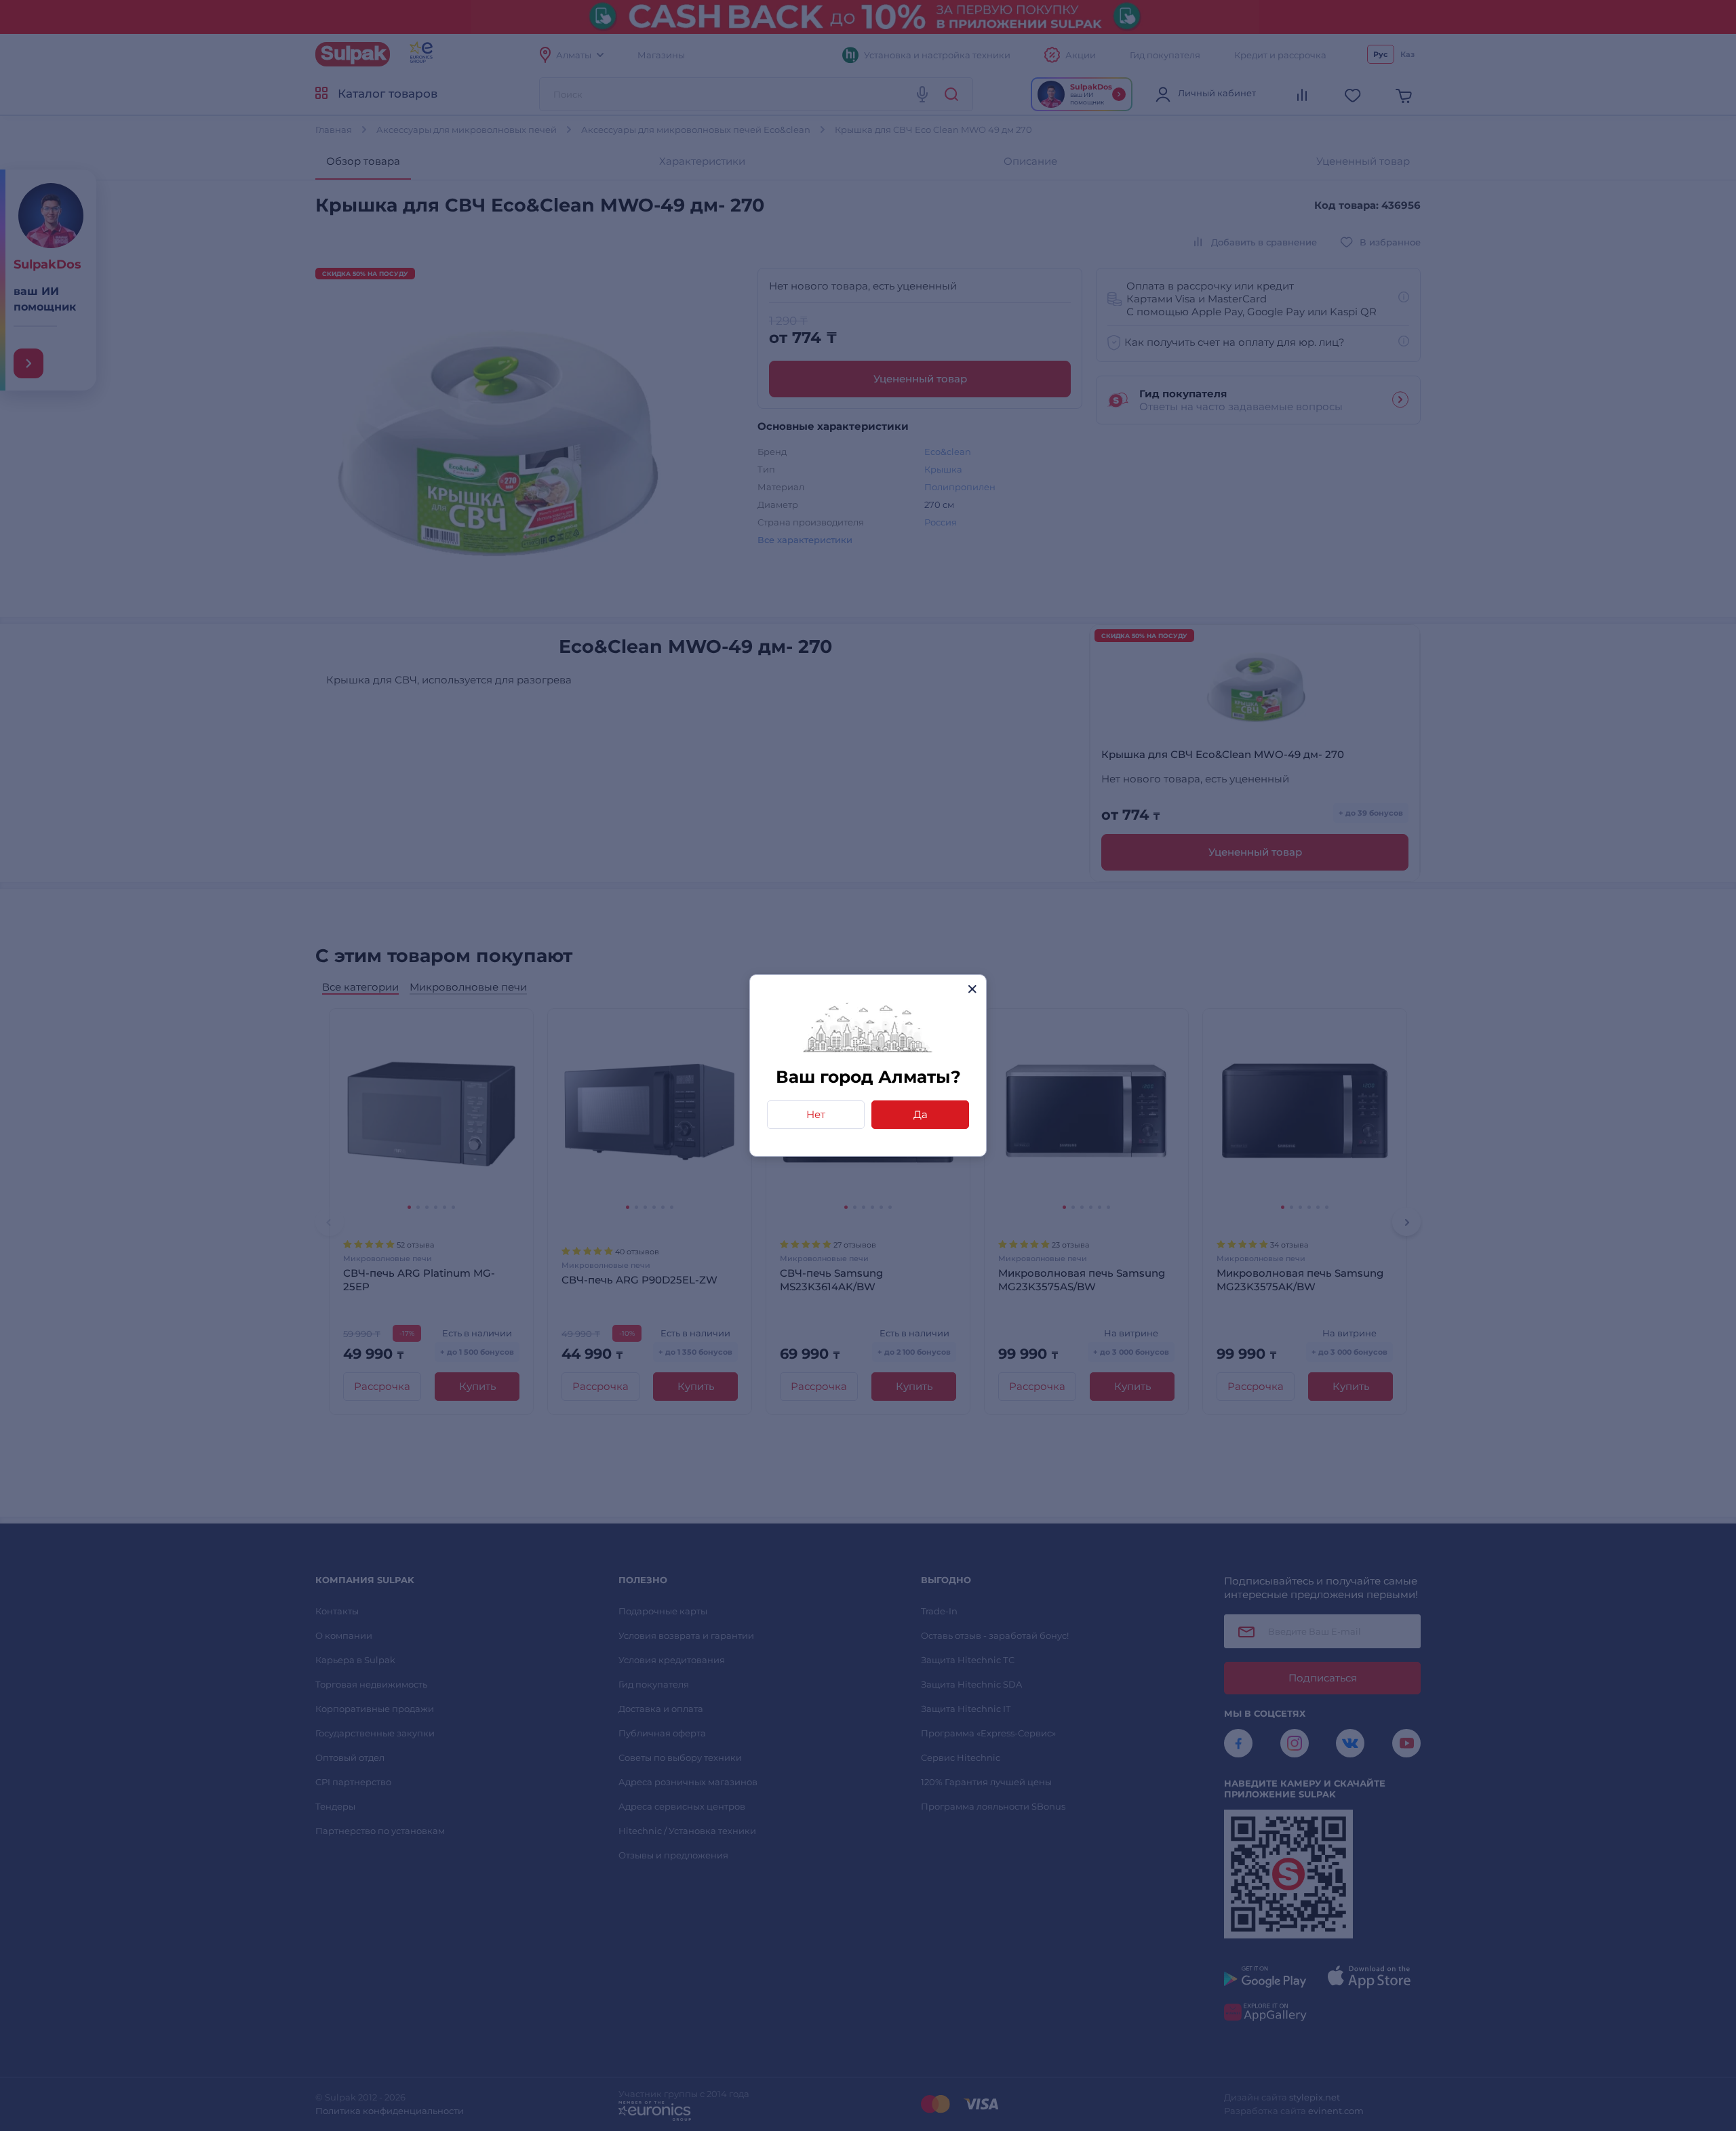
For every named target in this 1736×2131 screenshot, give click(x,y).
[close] (972, 989)
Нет (816, 1114)
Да (921, 1114)
